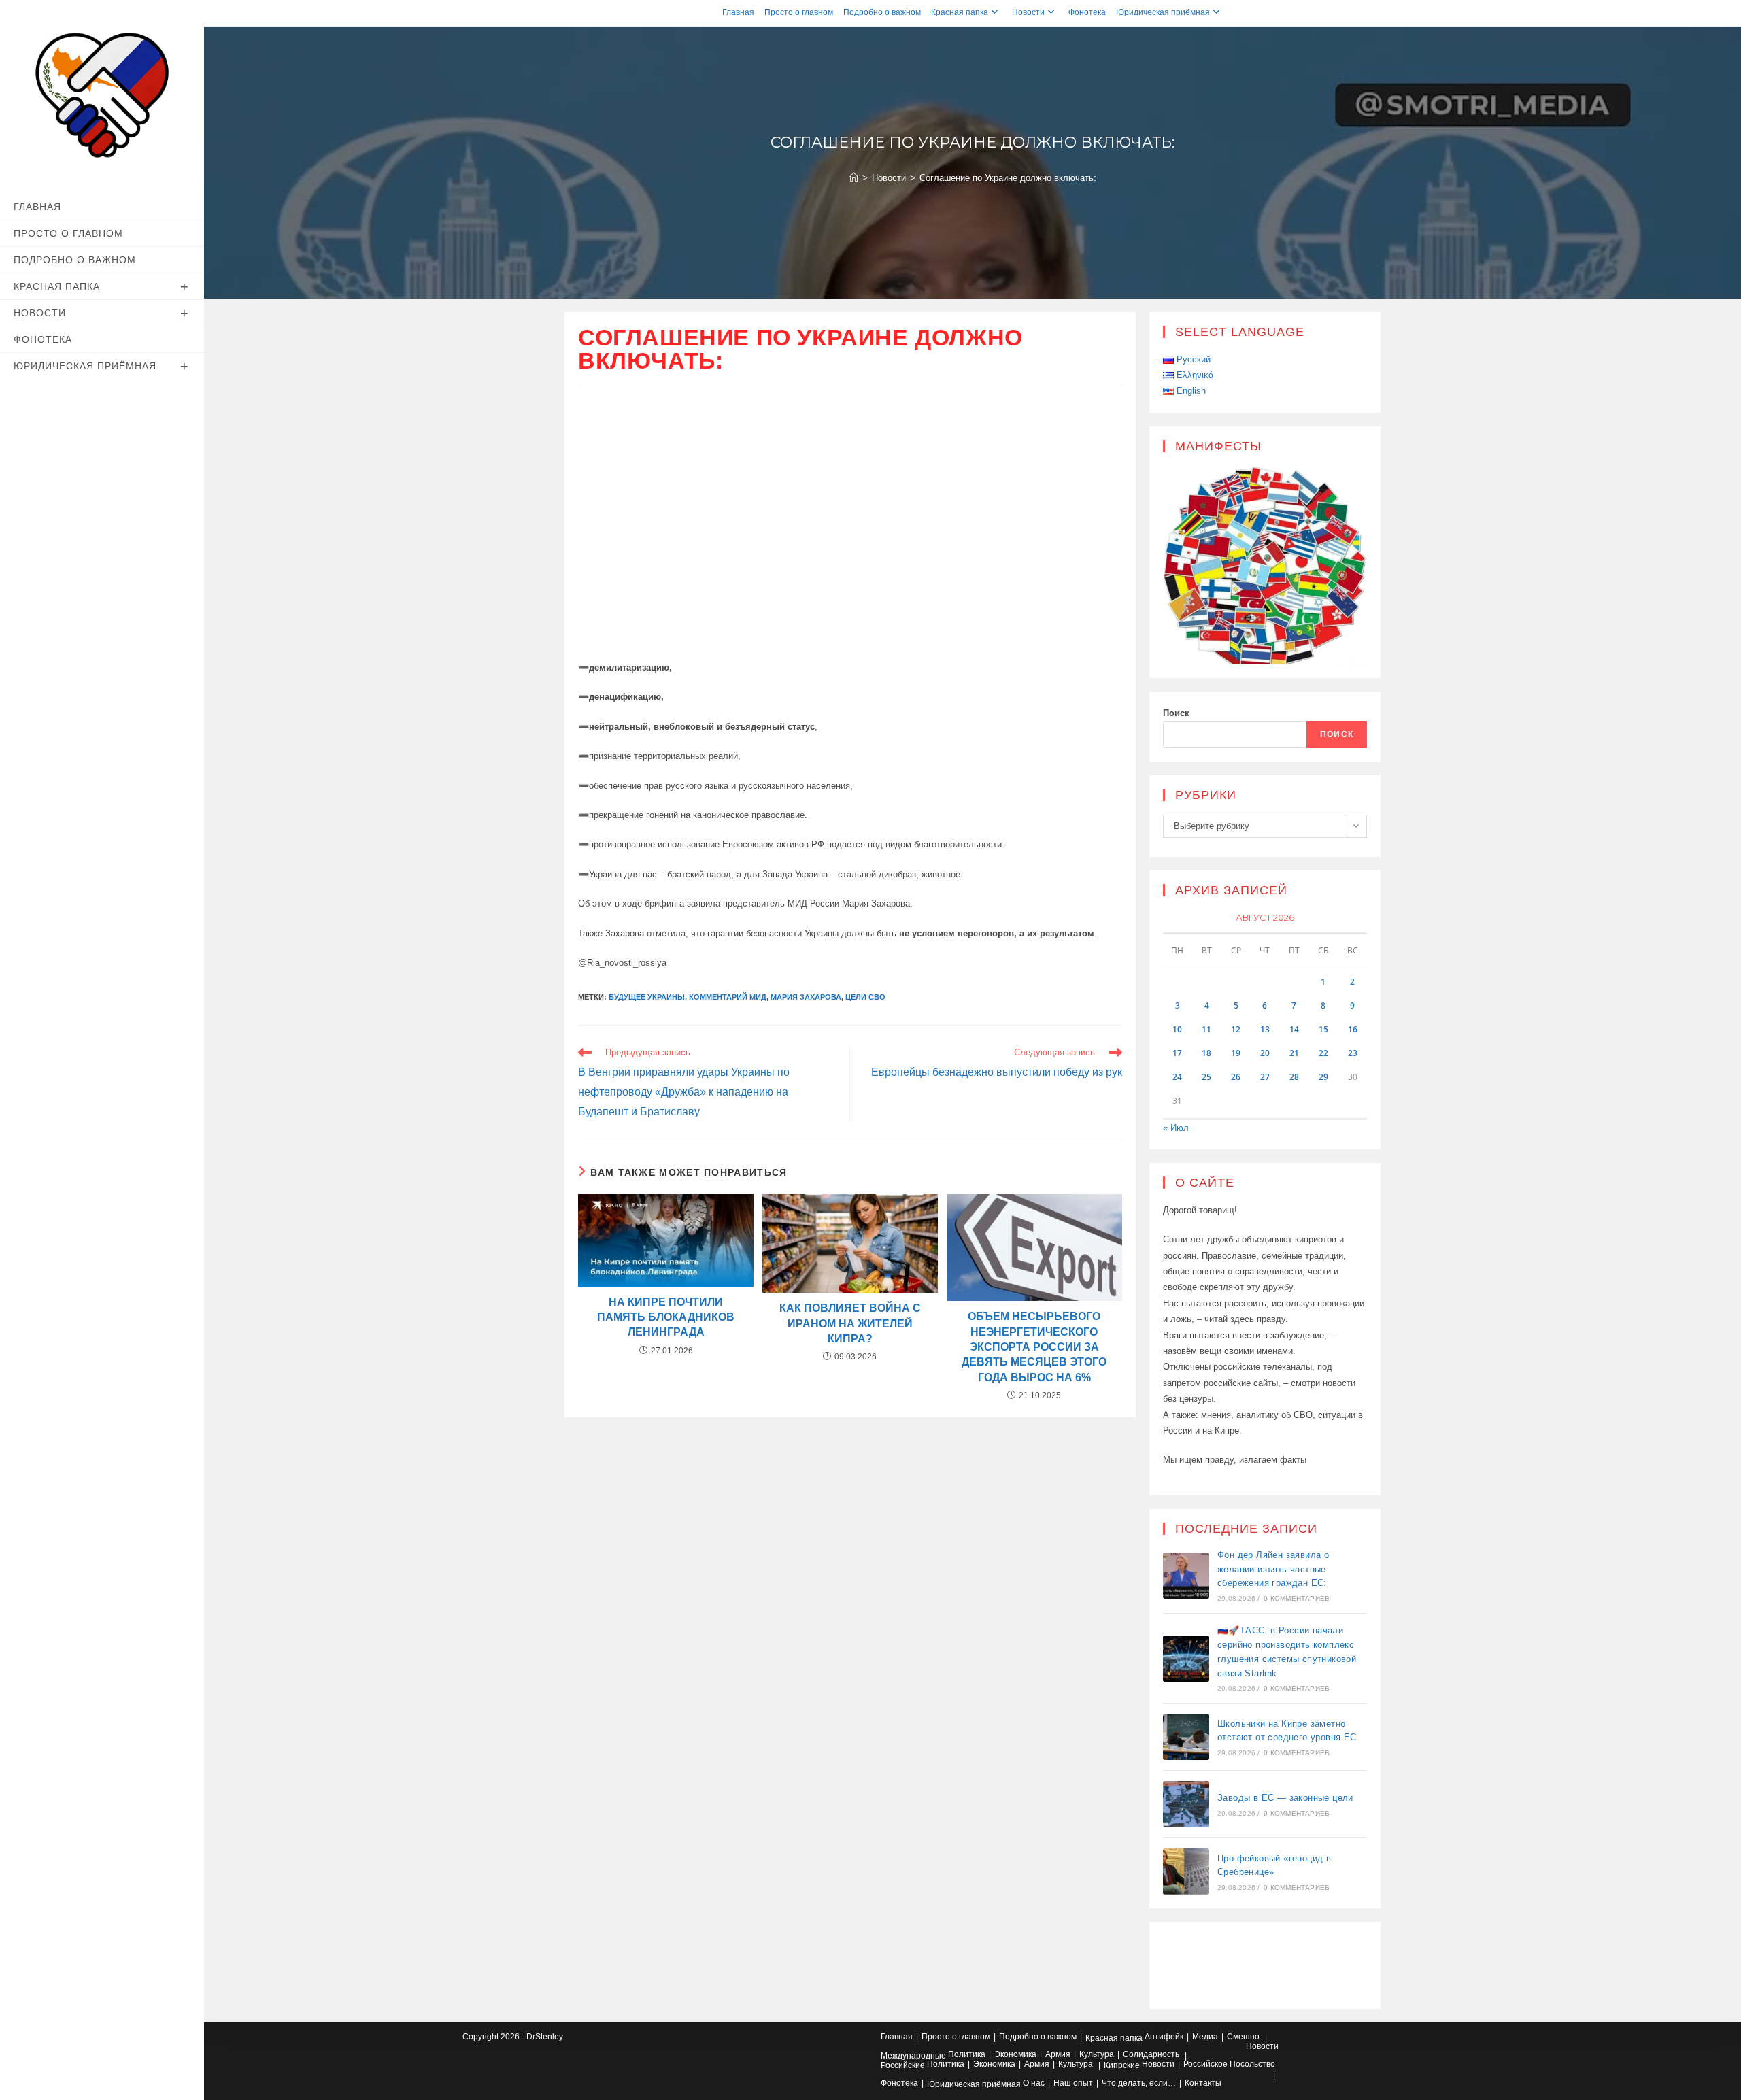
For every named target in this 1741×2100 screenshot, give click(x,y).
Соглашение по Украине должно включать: (1008, 178)
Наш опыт (1073, 2083)
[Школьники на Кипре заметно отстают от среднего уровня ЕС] (1186, 1737)
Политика (967, 2054)
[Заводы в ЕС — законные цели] (1186, 1804)
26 (1236, 1077)
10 (1177, 1029)
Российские (903, 2065)
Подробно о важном (882, 12)
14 (1294, 1029)
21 (1294, 1053)
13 (1265, 1029)
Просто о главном (799, 12)
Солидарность (1151, 2054)
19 (1236, 1053)
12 (1236, 1029)
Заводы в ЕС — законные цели (1285, 1798)
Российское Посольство (1229, 2064)
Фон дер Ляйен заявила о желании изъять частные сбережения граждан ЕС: (1273, 1569)
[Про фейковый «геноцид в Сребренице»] (1186, 1872)
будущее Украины (647, 997)
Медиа (1205, 2037)
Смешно (1243, 2037)
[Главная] (854, 178)
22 (1323, 1053)
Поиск (1176, 713)
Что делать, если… (1139, 2083)
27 (1265, 1077)
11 (1206, 1029)
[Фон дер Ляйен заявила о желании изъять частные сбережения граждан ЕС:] (1186, 1576)
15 (1323, 1029)
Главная (738, 12)
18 (1206, 1053)
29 (1323, 1077)
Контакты (1203, 2083)
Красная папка (960, 12)
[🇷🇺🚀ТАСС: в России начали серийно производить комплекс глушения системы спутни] (1186, 1659)
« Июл (1176, 1128)
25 (1206, 1077)
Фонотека (1087, 12)
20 (1265, 1053)
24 (1177, 1077)
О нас (1034, 2083)
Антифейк (1164, 2037)
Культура (1097, 2054)
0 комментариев (1297, 1598)
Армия (1058, 2054)
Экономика (1015, 2054)
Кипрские (1122, 2065)
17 (1177, 1053)
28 (1294, 1077)
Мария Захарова (806, 997)
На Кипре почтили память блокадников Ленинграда (666, 1317)
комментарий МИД (728, 997)
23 (1353, 1053)
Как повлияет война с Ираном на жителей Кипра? (850, 1323)
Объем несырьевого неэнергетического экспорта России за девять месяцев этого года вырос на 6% (1034, 1347)
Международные (913, 2056)
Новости (1028, 12)
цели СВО (865, 997)
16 (1353, 1029)
